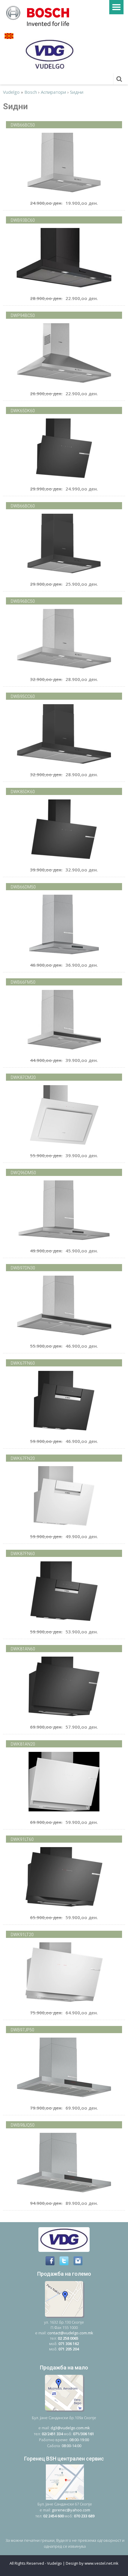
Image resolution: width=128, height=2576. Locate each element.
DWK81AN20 (23, 1744)
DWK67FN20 (23, 1458)
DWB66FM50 (23, 982)
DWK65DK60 (23, 411)
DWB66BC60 (23, 506)
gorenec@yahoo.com (71, 2510)
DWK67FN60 (23, 1363)
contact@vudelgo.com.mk (70, 2333)
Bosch (31, 92)
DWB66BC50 (23, 125)
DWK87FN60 (23, 1554)
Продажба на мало (64, 2368)
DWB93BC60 (23, 220)
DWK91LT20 (22, 1935)
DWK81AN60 (23, 1649)
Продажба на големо (64, 2274)
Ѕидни (77, 92)
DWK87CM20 (23, 1077)
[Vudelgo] (40, 15)
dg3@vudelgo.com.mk (70, 2428)
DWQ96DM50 (23, 1173)
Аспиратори (53, 92)
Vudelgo (11, 92)
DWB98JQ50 (23, 2125)
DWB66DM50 (23, 887)
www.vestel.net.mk (102, 2563)
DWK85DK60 (23, 792)
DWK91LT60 (22, 1839)
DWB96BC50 (23, 601)
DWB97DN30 (23, 1268)
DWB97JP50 (22, 2030)
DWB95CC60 (23, 696)
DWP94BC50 (23, 315)
